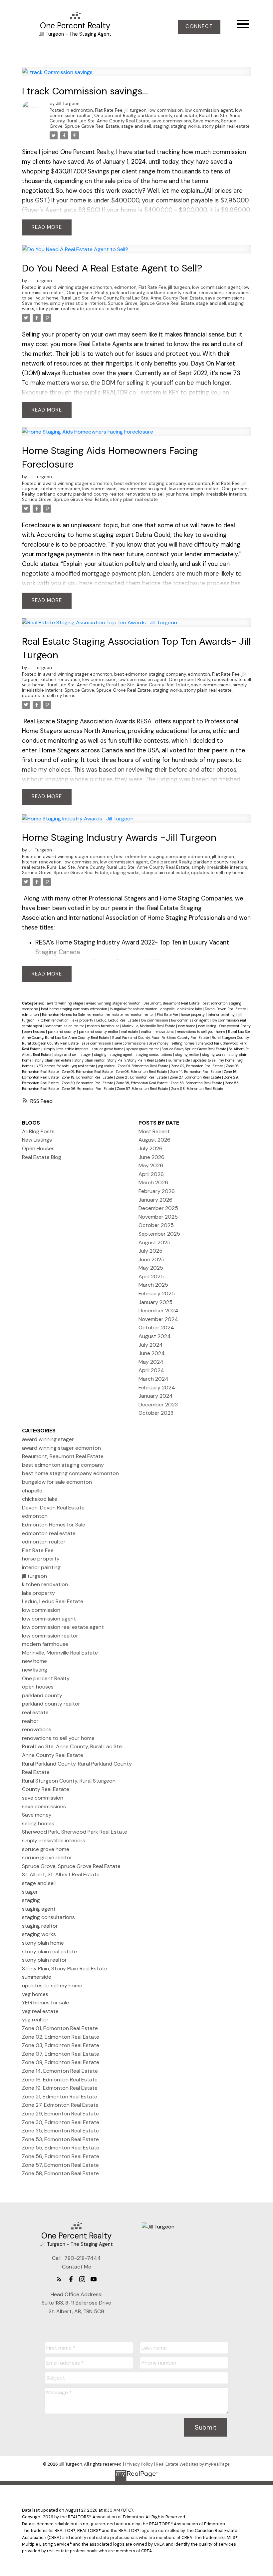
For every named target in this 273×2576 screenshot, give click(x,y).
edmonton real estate (106, 1015)
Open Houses (38, 1148)
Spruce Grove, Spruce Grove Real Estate (151, 303)
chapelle (168, 1009)
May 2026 (151, 1165)
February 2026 (157, 1191)
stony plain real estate (226, 126)
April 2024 (151, 1370)
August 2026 (154, 1140)
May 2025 (151, 1268)
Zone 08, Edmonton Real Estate (142, 1072)
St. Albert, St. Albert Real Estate (61, 1874)
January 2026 (155, 1200)
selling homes (184, 1043)
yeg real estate (84, 1066)
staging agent (122, 1055)
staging (161, 126)
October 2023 (156, 1413)
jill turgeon (136, 110)
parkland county (155, 116)
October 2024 (156, 1328)
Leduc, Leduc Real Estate (118, 1020)
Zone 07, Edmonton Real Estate (88, 1072)
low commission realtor (194, 489)
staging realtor (188, 1055)
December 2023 (158, 1405)
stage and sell (136, 126)
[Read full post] (137, 76)
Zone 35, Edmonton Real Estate (142, 1083)
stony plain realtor (90, 1060)
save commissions (171, 121)
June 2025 (151, 1259)
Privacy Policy (139, 2464)
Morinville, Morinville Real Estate (149, 1026)
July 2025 (150, 1251)
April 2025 (151, 1276)
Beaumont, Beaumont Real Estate (172, 1003)
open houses (35, 1032)
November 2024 (158, 1319)
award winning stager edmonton (78, 287)
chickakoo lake (190, 1009)
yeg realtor (107, 1066)
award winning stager (66, 1003)
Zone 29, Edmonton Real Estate (60, 2114)
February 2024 (157, 1388)
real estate (186, 116)
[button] (199, 27)
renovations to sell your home (157, 494)
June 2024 (152, 1353)
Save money (206, 121)
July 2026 (150, 1148)
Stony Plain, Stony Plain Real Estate (137, 1060)
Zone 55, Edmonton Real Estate (61, 2148)
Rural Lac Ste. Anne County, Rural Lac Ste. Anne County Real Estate (145, 118)
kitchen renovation (60, 489)
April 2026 (151, 1174)
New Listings (37, 1140)
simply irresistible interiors (78, 303)
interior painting (222, 1015)
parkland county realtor (172, 293)
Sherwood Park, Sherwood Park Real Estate (75, 1832)
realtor (147, 1032)
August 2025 (154, 1242)
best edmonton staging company (150, 483)
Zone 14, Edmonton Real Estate (196, 1072)
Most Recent (154, 1131)
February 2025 (157, 1294)
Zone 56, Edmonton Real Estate (88, 1089)
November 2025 (158, 1217)
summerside (179, 1060)
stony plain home (43, 1943)
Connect (199, 27)
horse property (193, 1015)
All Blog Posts (38, 1131)
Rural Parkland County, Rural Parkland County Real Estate (161, 1038)
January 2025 (155, 1302)
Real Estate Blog (42, 1157)
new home (187, 1026)
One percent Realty (115, 116)
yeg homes (35, 1994)
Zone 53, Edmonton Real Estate (197, 1083)
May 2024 (151, 1362)
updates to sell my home (113, 309)
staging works (185, 126)
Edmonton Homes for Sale (64, 1015)
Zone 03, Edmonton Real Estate (61, 2045)
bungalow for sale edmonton (134, 1009)
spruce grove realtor (143, 1049)
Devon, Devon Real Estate (226, 1009)
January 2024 (156, 1396)
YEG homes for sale (53, 1066)
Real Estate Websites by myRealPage (193, 2464)
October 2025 (156, 1225)
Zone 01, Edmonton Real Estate (143, 1066)
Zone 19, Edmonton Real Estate (88, 1077)
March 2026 (153, 1182)
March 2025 (153, 1285)
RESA (144, 721)
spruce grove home (108, 1049)
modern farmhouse (104, 1026)
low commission (166, 110)
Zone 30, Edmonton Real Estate (88, 1083)
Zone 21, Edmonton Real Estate (142, 1077)
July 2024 (151, 1345)
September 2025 (159, 1234)
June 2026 (151, 1157)
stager (86, 1055)
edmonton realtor (140, 1015)
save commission (97, 1043)
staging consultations (154, 1055)
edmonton (82, 110)
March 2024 (153, 1379)
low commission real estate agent (63, 1627)
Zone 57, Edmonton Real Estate (143, 1089)
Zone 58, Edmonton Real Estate (197, 1089)
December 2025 (158, 1208)
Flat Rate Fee (109, 110)
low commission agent (209, 110)
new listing (208, 1026)
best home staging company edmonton (75, 1009)
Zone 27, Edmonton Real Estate (196, 1077)
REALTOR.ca (119, 393)
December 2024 (158, 1311)
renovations (211, 293)
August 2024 (155, 1336)
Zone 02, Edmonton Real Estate (197, 1066)
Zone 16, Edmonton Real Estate (60, 2080)
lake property (83, 1020)
